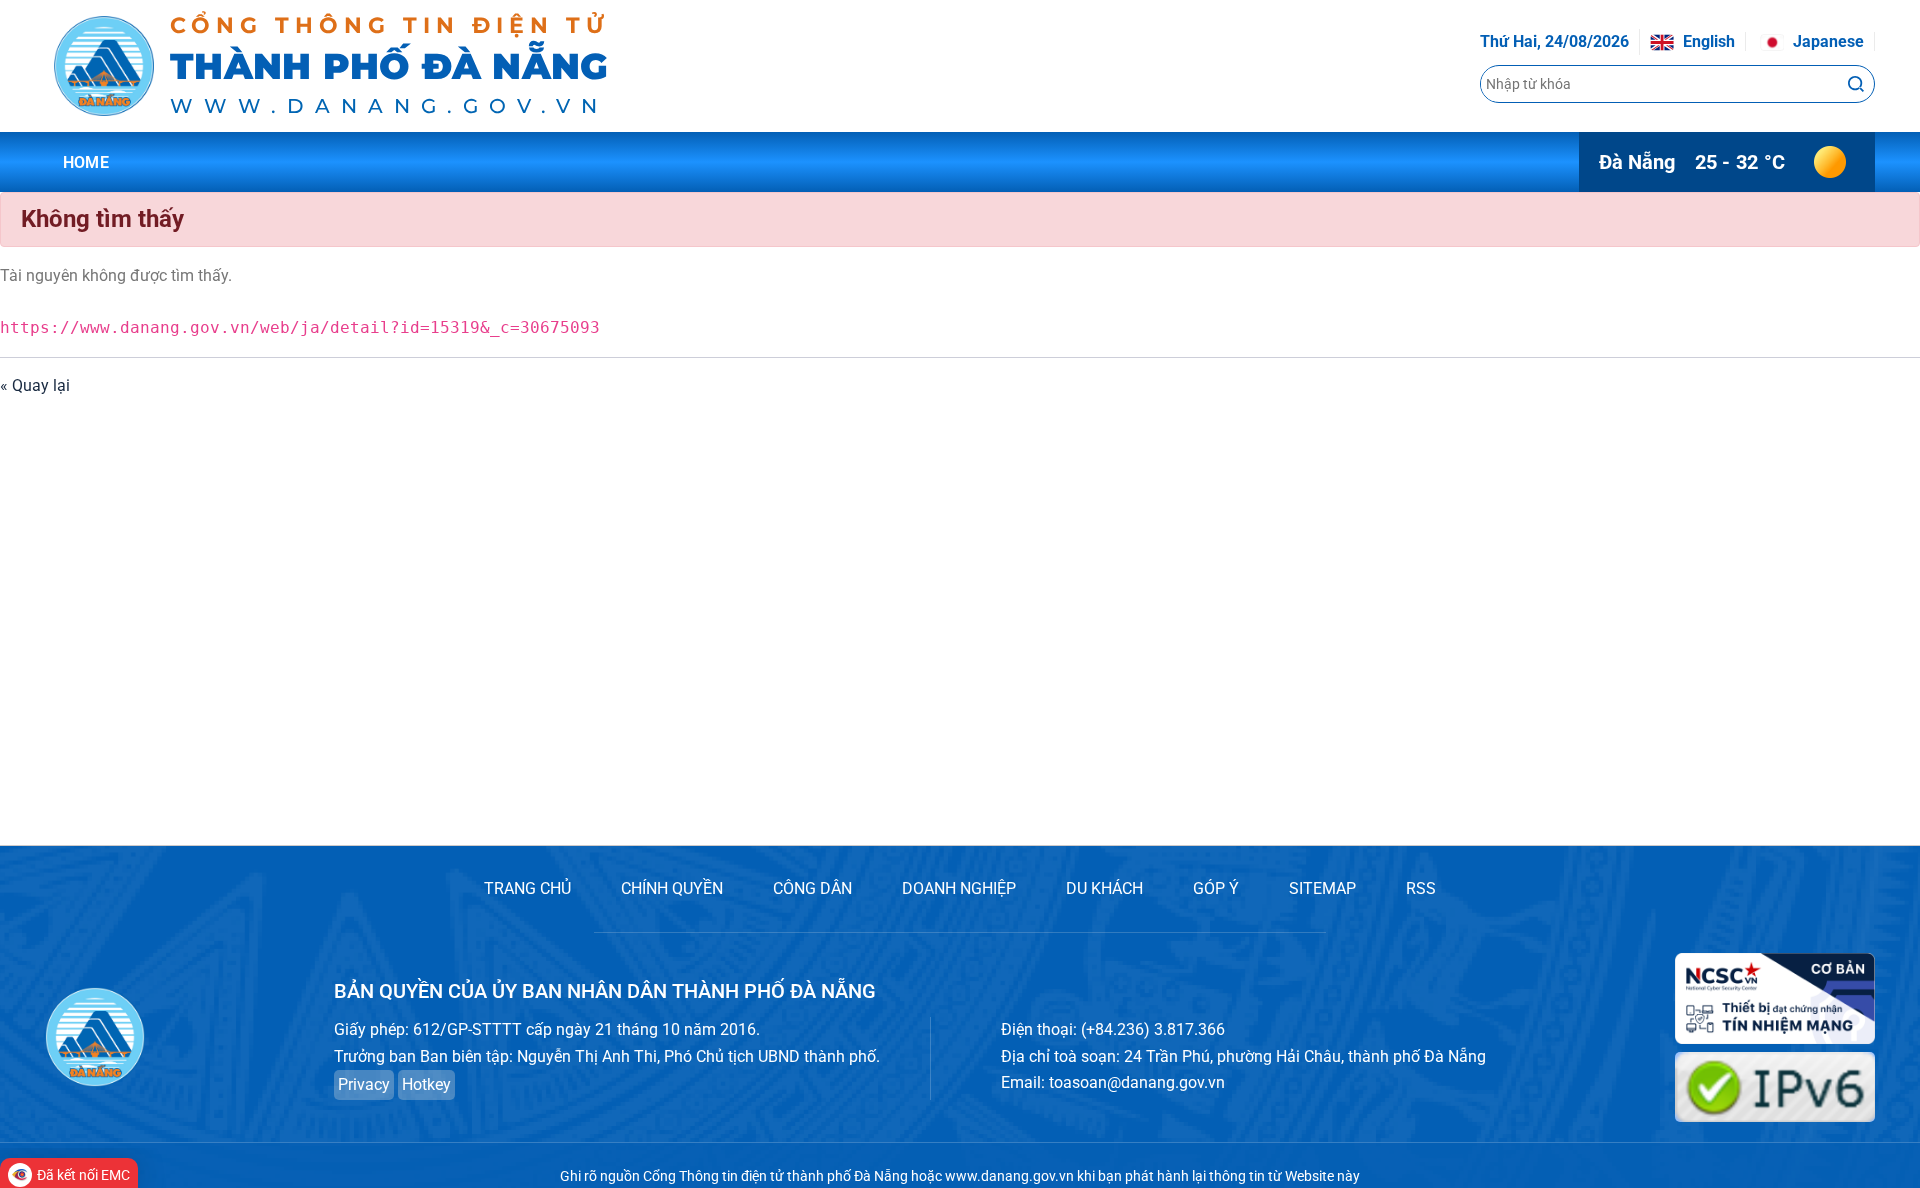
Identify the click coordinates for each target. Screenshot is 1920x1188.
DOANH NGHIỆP (959, 888)
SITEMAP (1322, 888)
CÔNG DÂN (812, 888)
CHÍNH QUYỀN (672, 888)
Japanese (1826, 41)
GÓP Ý (1216, 888)
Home (86, 162)
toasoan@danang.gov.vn (1137, 1082)
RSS (1421, 888)
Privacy (364, 1084)
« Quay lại (35, 385)
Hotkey (426, 1084)
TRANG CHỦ (527, 888)
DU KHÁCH (1104, 888)
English (1707, 41)
